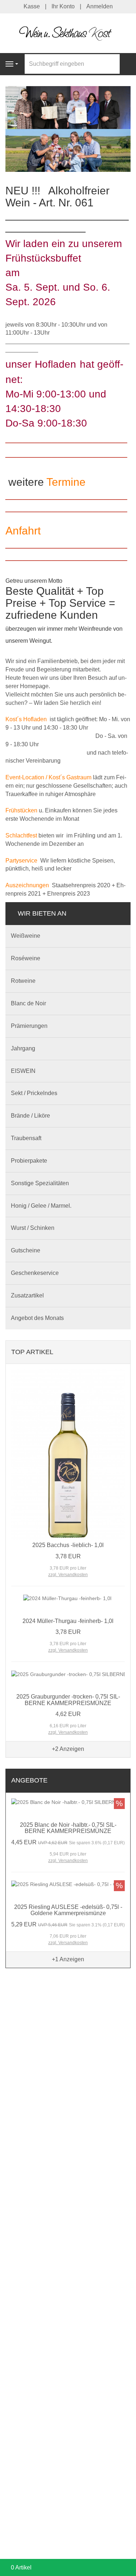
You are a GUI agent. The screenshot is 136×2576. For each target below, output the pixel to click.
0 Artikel (21, 2567)
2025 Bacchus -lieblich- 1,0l (68, 1545)
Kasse (32, 6)
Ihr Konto (63, 6)
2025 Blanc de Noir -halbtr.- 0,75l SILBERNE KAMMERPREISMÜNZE (68, 1828)
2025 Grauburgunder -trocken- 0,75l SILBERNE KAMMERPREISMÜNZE (68, 1700)
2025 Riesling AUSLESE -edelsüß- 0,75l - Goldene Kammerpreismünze (68, 1910)
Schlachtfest (21, 835)
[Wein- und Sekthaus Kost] (68, 33)
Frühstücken (21, 810)
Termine (66, 482)
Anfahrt (23, 531)
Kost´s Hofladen (26, 719)
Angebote (29, 1780)
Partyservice (21, 861)
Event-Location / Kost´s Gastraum (48, 777)
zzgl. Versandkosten (68, 1575)
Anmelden (100, 6)
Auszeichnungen (27, 885)
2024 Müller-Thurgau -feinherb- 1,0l (68, 1621)
